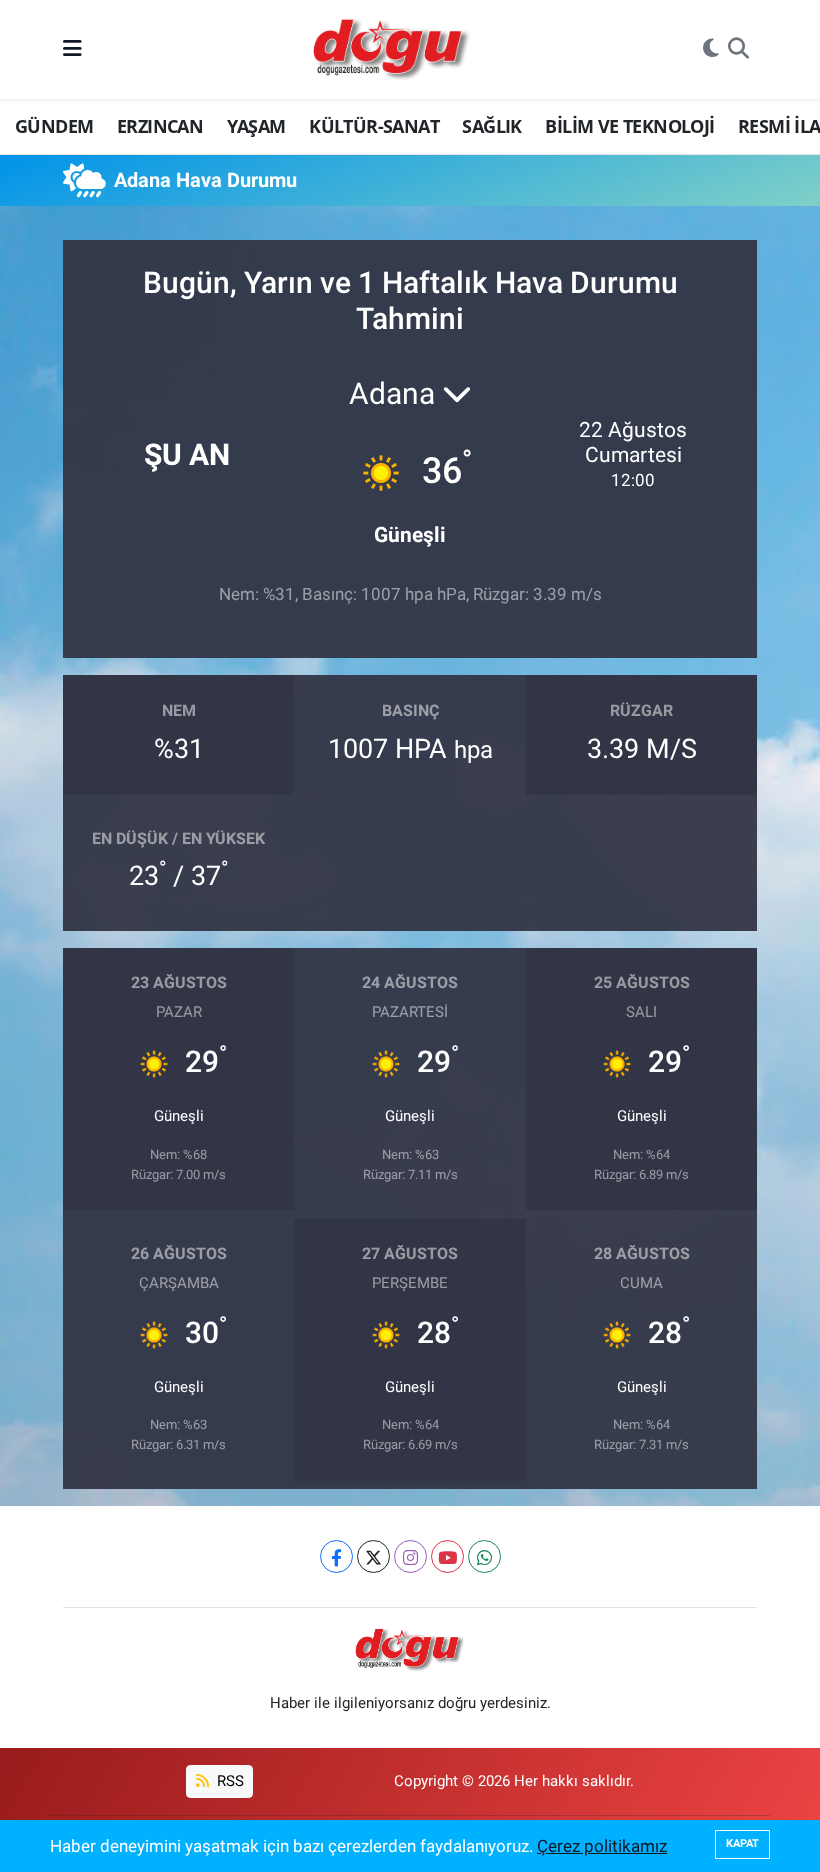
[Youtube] (447, 1556)
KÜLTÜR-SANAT (374, 126)
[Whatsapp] (484, 1556)
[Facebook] (336, 1556)
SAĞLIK (491, 126)
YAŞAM (256, 126)
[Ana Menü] (72, 49)
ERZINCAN (160, 126)
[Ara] (738, 50)
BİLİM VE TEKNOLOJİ (629, 126)
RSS (228, 1781)
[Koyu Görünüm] (711, 50)
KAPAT (742, 1843)
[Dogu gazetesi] (392, 50)
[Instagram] (410, 1556)
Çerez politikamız (602, 1846)
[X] (373, 1556)
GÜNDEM (54, 126)
